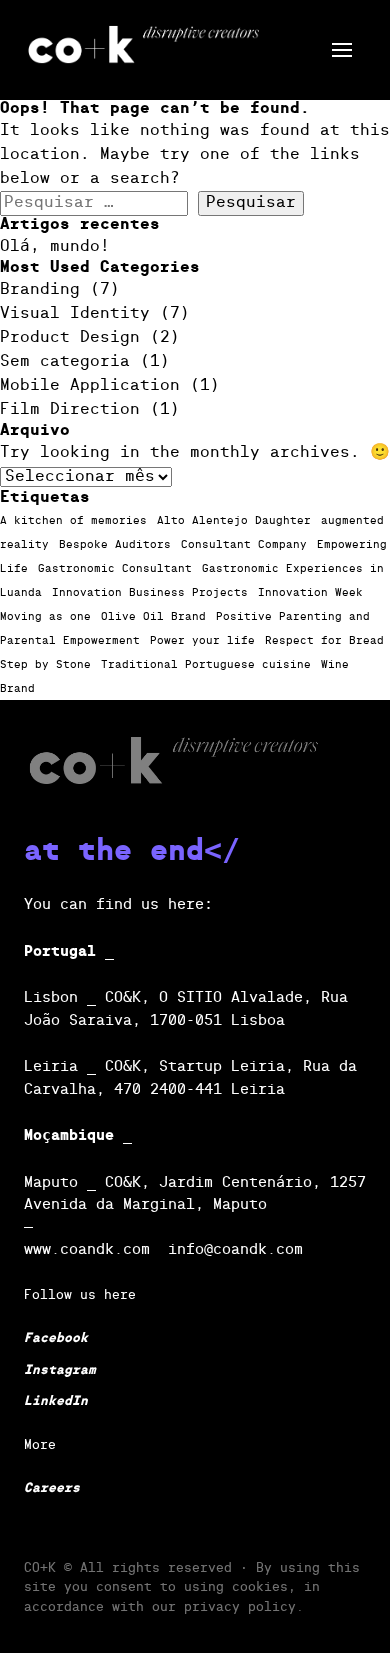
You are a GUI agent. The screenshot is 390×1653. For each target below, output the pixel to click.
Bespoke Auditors (115, 545)
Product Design (70, 338)
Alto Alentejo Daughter (234, 521)
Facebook (56, 1338)
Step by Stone (45, 665)
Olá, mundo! (55, 247)
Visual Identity (75, 314)
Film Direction (70, 410)
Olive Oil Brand (153, 617)
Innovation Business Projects (150, 593)
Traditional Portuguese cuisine (206, 665)
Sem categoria (65, 362)
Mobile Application (90, 386)
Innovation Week (310, 593)
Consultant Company (244, 545)
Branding (40, 290)
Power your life (202, 641)
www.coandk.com (87, 1249)
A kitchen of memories (73, 521)
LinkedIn (56, 1401)
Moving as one (45, 617)
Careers (52, 1488)
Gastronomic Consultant (115, 569)
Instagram (60, 1370)
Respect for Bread (324, 641)
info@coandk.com (235, 1249)
